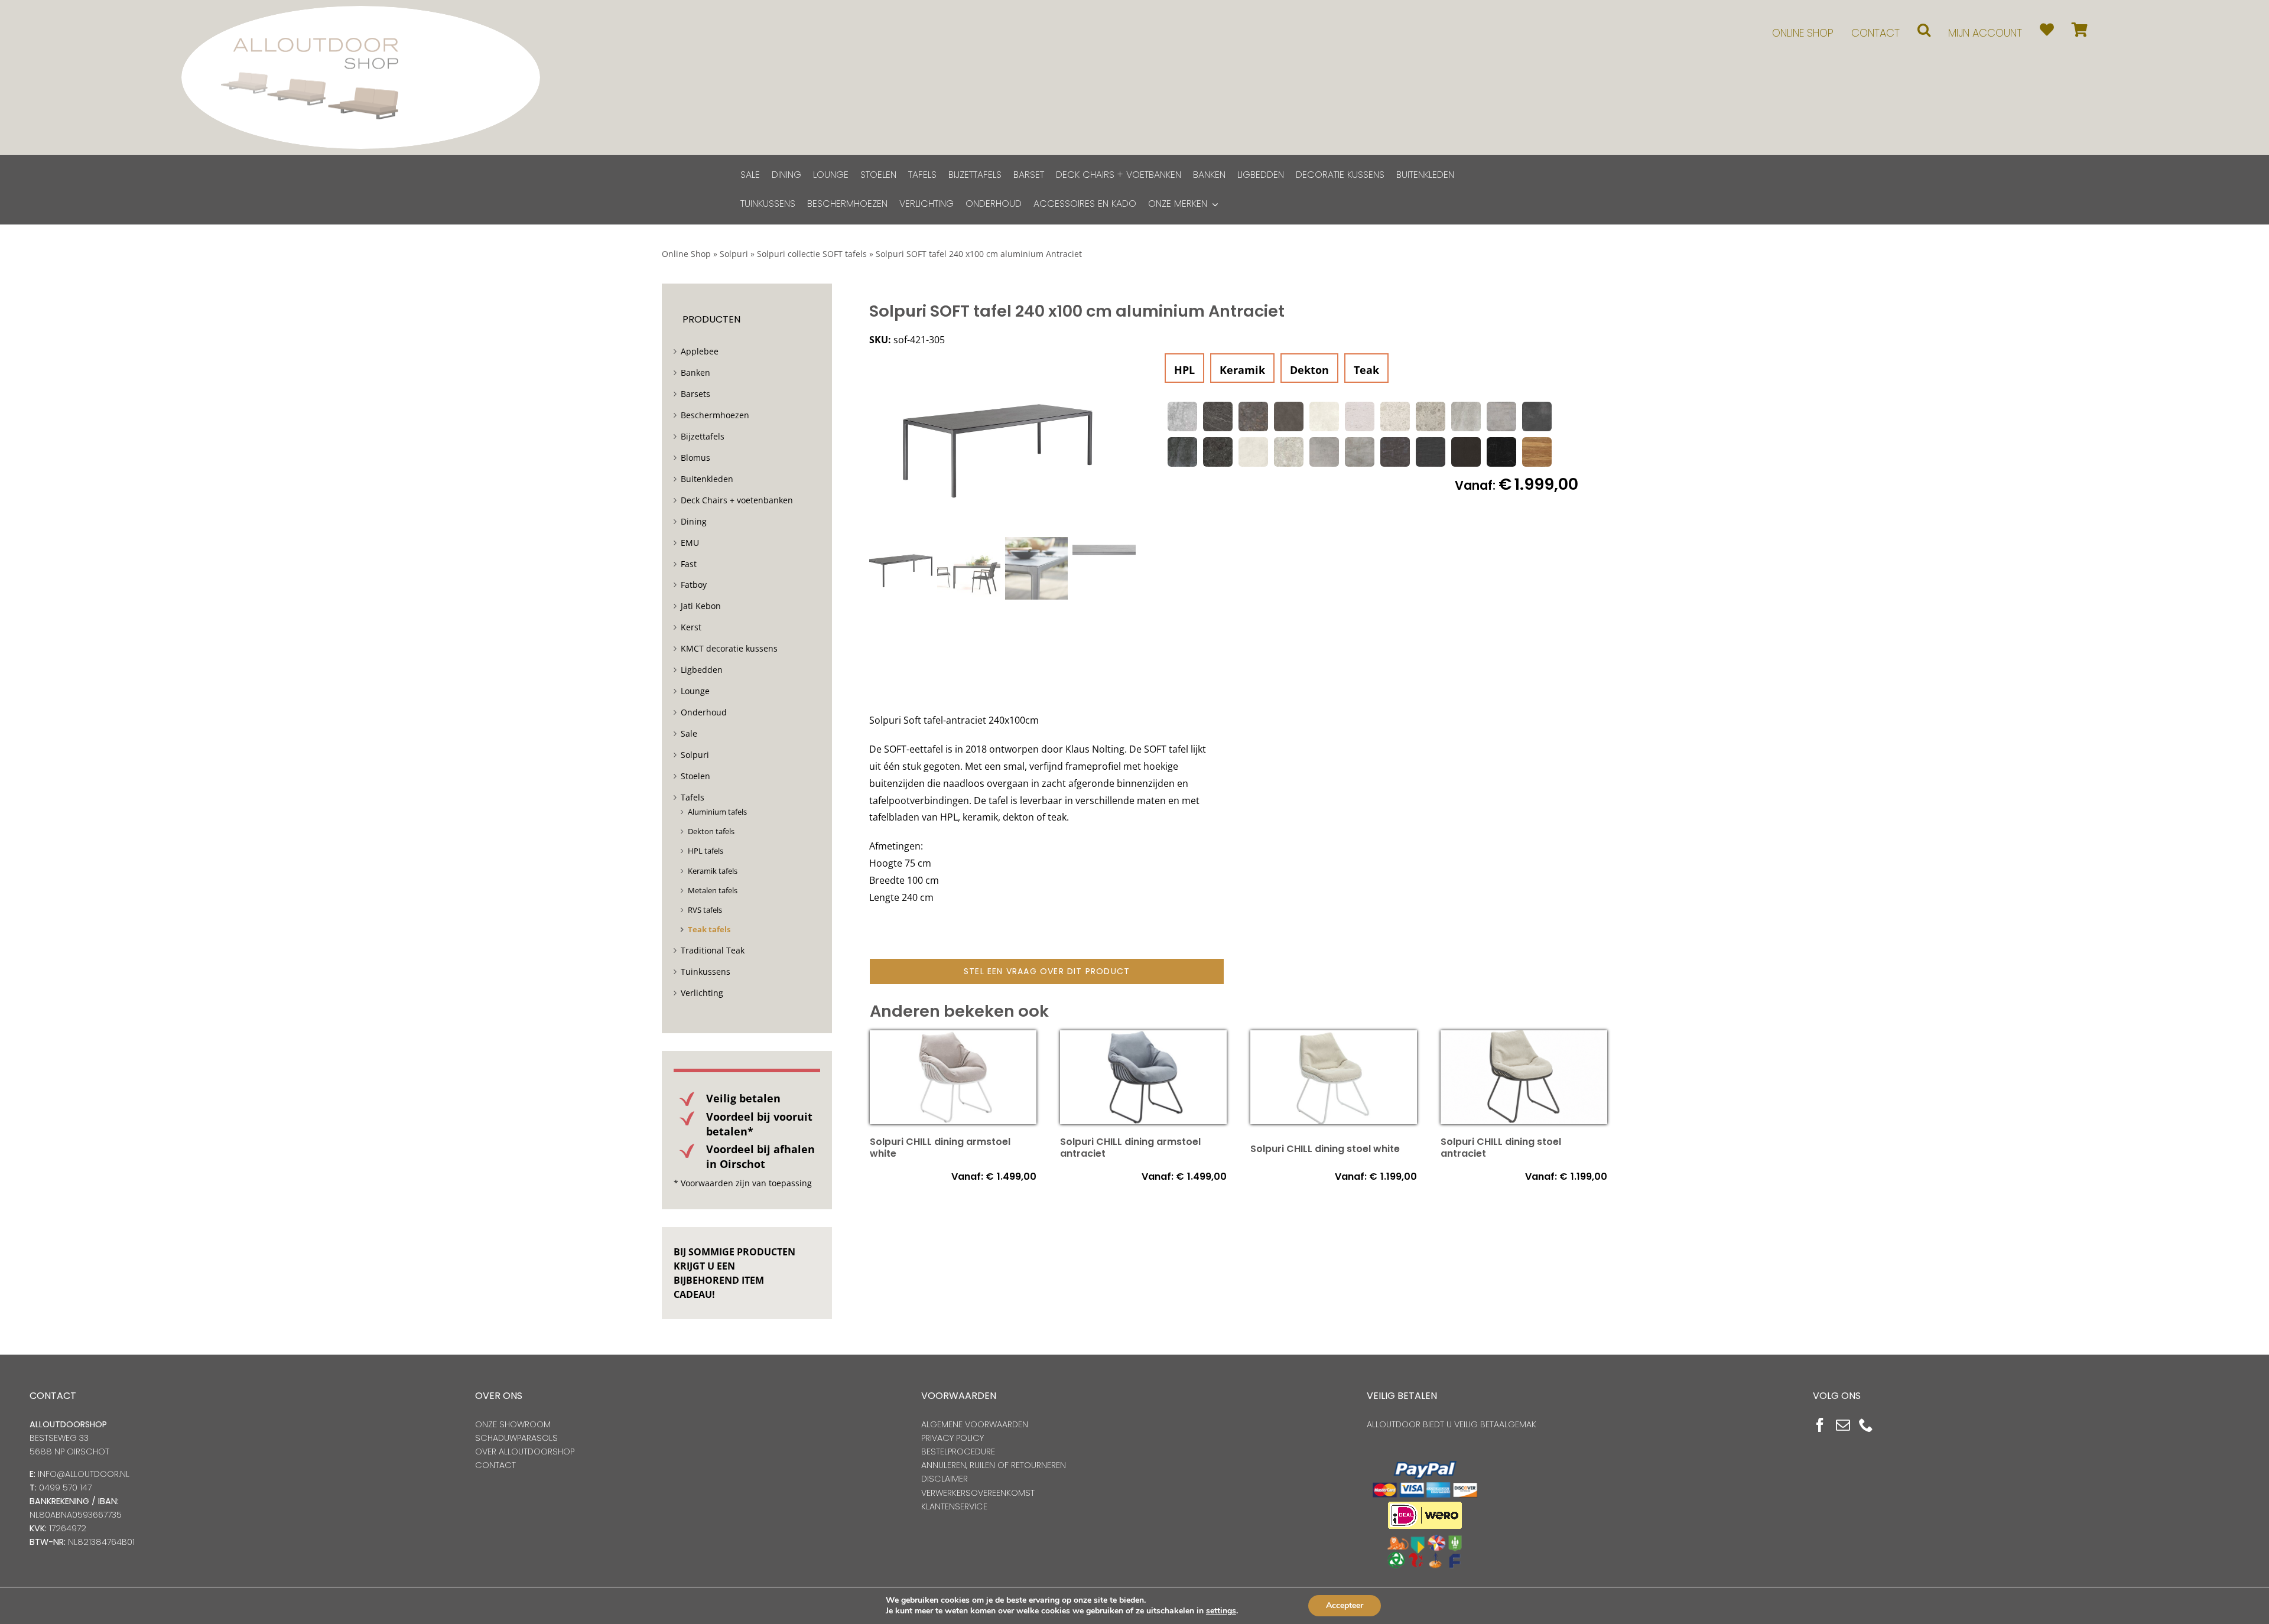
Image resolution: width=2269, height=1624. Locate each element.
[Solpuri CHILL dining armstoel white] (953, 1039)
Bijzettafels (703, 436)
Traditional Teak (713, 950)
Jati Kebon (701, 606)
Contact (495, 1465)
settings (1221, 1611)
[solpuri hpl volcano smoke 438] (1289, 416)
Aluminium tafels (717, 812)
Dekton (1309, 370)
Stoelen (695, 776)
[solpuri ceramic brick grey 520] (1182, 452)
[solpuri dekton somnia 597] (1501, 452)
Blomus (695, 458)
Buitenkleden (707, 479)
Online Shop (686, 254)
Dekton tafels (711, 831)
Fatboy (694, 585)
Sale (689, 733)
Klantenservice (954, 1506)
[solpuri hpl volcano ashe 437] (1253, 416)
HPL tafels (706, 851)
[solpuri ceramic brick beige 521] (1466, 416)
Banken (695, 372)
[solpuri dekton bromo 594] (1431, 452)
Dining (694, 521)
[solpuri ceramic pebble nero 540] (1218, 452)
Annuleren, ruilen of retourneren (994, 1465)
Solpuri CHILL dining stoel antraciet (1501, 1148)
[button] (1924, 30)
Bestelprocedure (958, 1451)
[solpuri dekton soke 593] (1360, 452)
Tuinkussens (706, 972)
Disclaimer (945, 1479)
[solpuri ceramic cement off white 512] (1324, 416)
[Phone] (1866, 1425)
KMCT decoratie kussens (729, 648)
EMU (690, 543)
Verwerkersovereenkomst (978, 1493)
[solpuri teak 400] (1537, 452)
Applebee (700, 351)
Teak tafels (709, 929)
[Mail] (1843, 1425)
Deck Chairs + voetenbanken (737, 500)
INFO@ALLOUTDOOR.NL (84, 1474)
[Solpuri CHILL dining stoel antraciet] (1524, 1039)
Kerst (691, 627)
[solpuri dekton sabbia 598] (1289, 452)
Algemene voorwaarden (975, 1424)
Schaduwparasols (516, 1438)
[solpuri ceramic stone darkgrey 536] (1501, 416)
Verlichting (702, 993)
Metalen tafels (713, 890)
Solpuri (734, 254)
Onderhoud (704, 712)
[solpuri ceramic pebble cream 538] (1395, 416)
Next (1128, 444)
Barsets (695, 394)
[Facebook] (1820, 1425)
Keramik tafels (713, 871)
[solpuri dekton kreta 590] (1324, 452)
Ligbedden (702, 670)
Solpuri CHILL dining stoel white (1325, 1149)
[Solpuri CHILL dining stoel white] (1334, 1039)
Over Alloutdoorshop (525, 1451)
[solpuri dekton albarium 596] (1253, 452)
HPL (1184, 370)
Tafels (693, 797)
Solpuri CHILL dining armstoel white (940, 1148)
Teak (1366, 370)
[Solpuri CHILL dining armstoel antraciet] (1143, 1039)
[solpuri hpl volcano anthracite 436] (1218, 416)
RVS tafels (705, 910)
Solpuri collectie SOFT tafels (812, 254)
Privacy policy (953, 1438)
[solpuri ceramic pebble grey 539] (1431, 416)
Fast (689, 564)
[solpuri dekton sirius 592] (1466, 452)
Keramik (1242, 370)
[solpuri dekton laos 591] (1395, 452)
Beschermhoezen (715, 415)
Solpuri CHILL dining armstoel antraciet (1130, 1148)
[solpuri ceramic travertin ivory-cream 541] (1360, 416)
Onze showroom (513, 1424)
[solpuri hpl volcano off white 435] (1182, 416)
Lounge (695, 691)
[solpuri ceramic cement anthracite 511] (1537, 416)
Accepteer (1345, 1605)
